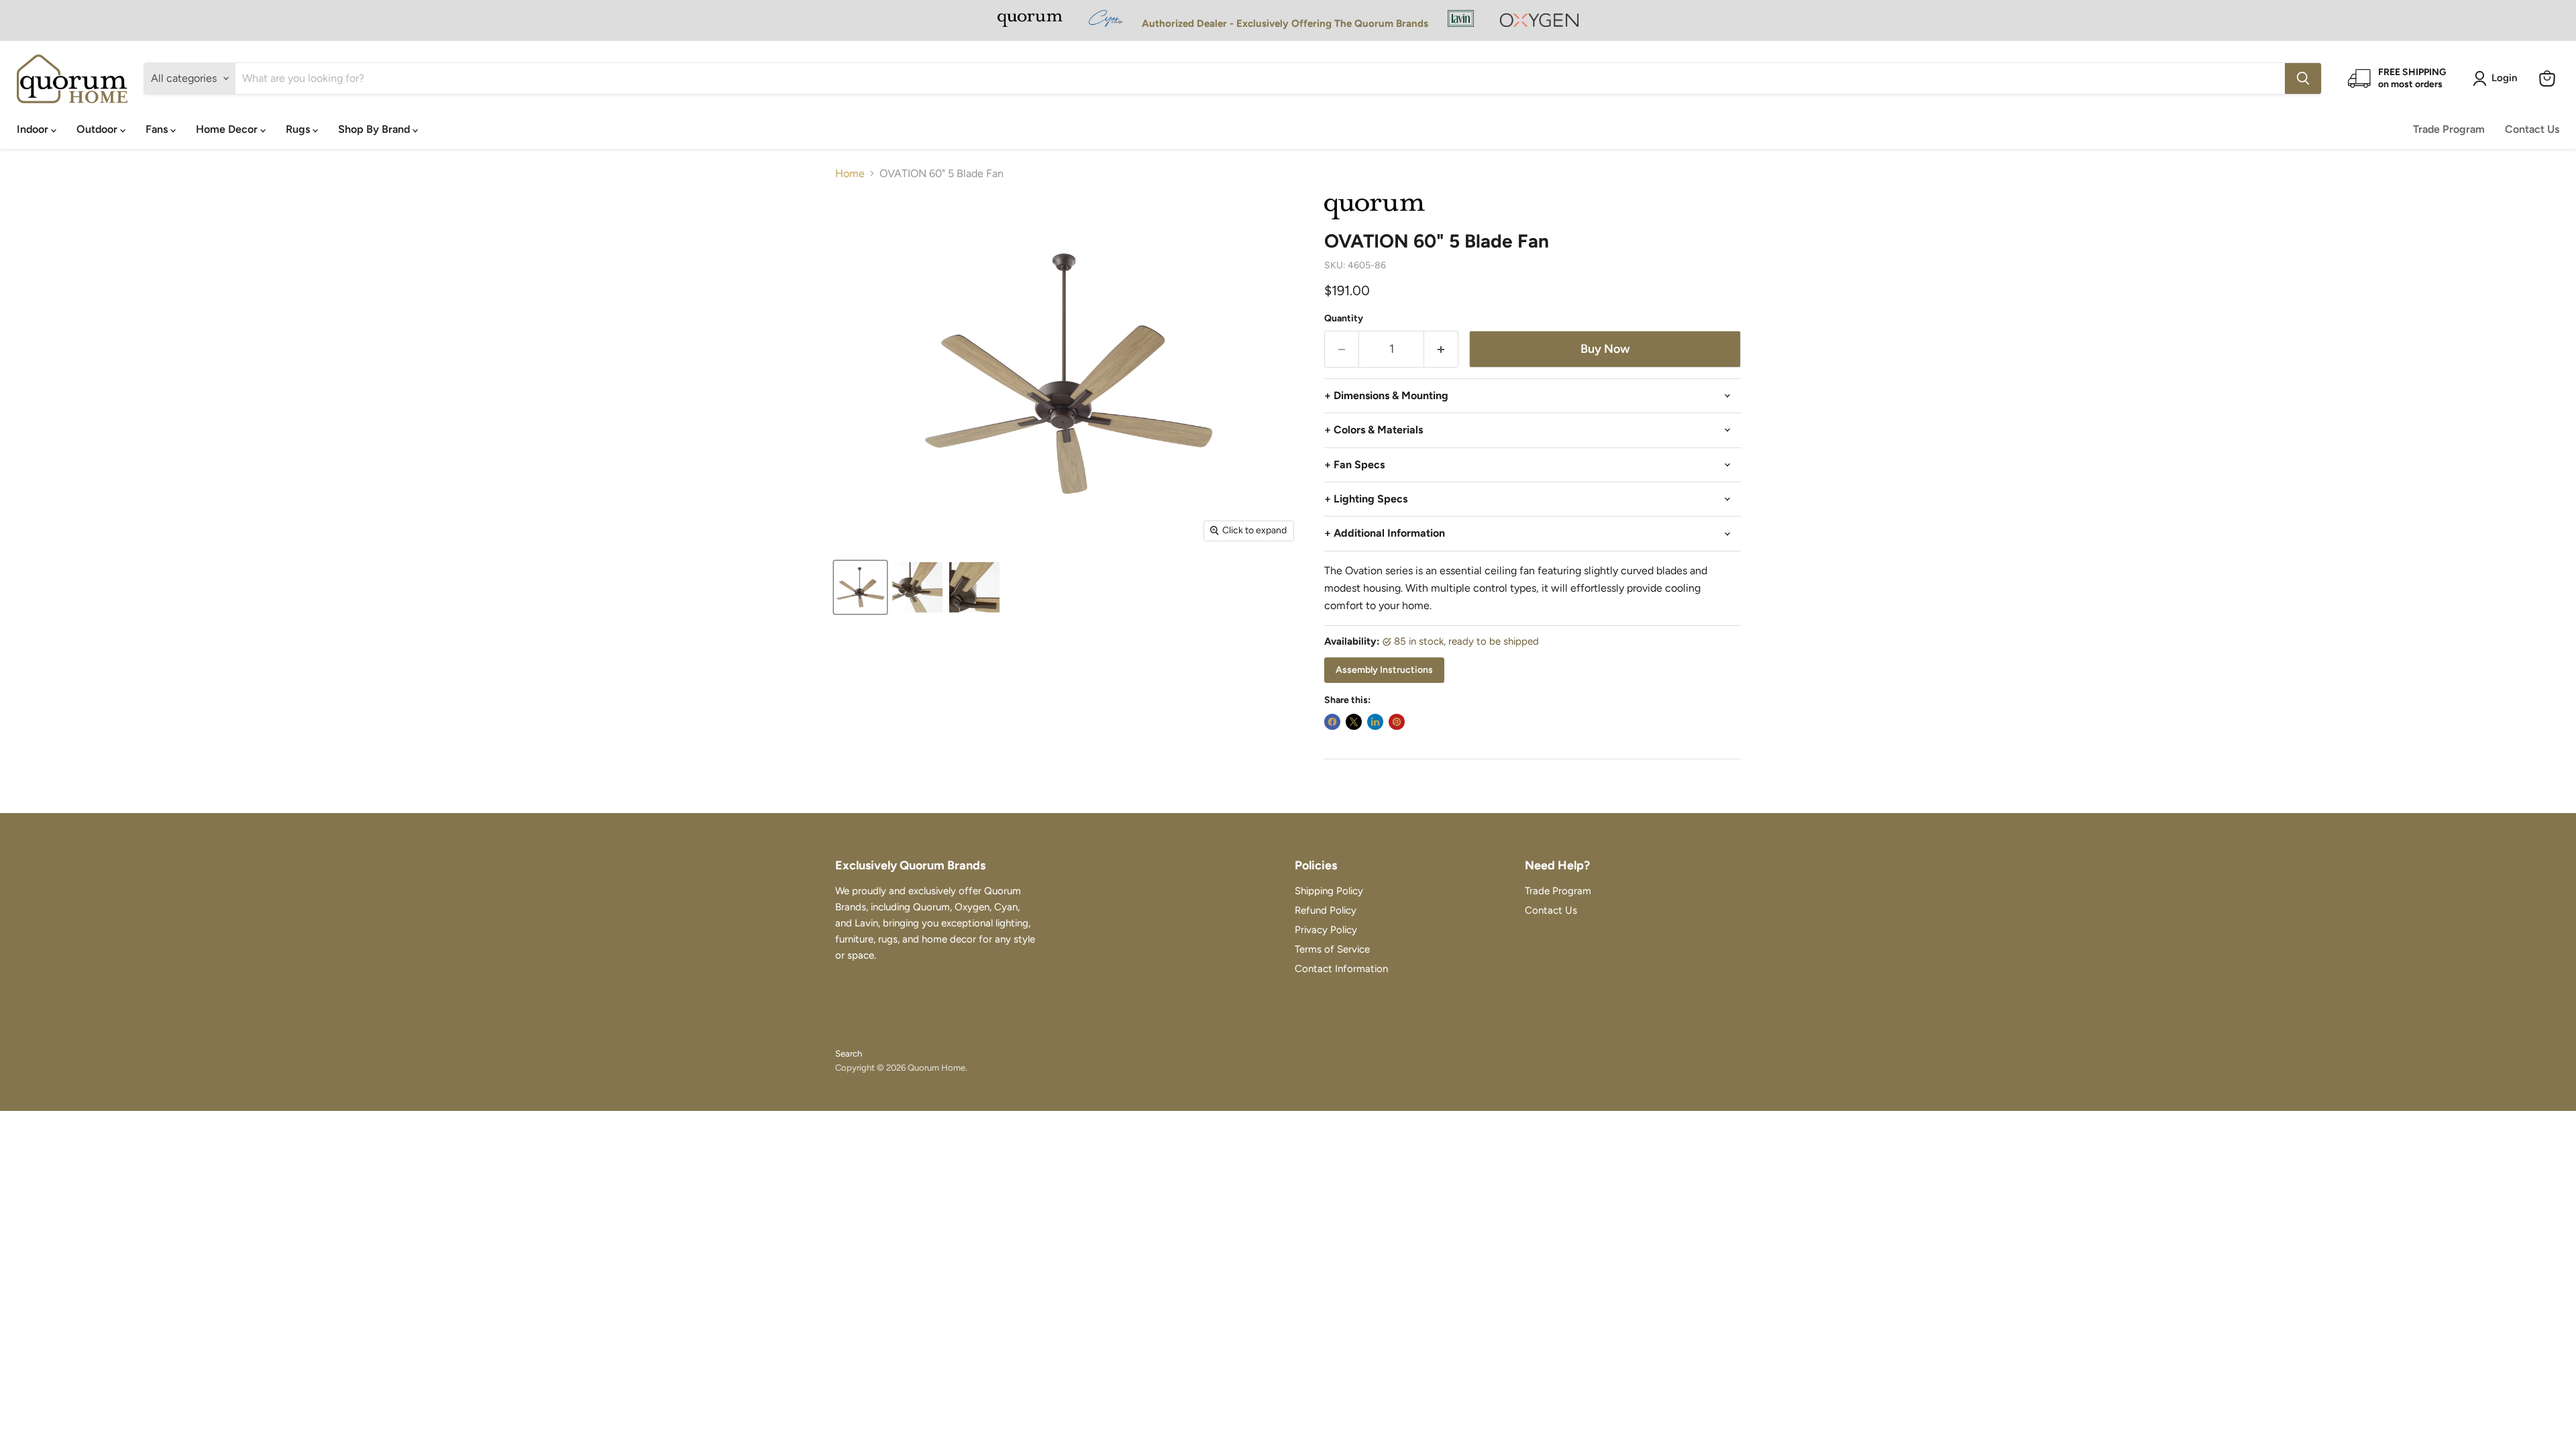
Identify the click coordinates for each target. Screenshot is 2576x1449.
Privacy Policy (1326, 930)
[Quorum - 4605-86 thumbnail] (860, 587)
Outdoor (98, 129)
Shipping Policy (1329, 891)
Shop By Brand (375, 129)
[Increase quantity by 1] (1441, 349)
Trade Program (2449, 129)
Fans (158, 129)
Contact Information (1341, 969)
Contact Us (2532, 129)
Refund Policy (1326, 910)
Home (850, 174)
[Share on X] (1354, 722)
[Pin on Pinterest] (1397, 722)
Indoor (34, 129)
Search (849, 1054)
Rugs (299, 129)
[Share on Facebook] (1332, 722)
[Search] (2303, 78)
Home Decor (228, 129)
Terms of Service (1332, 949)
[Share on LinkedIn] (1375, 722)
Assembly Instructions (1384, 670)
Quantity (1344, 319)
